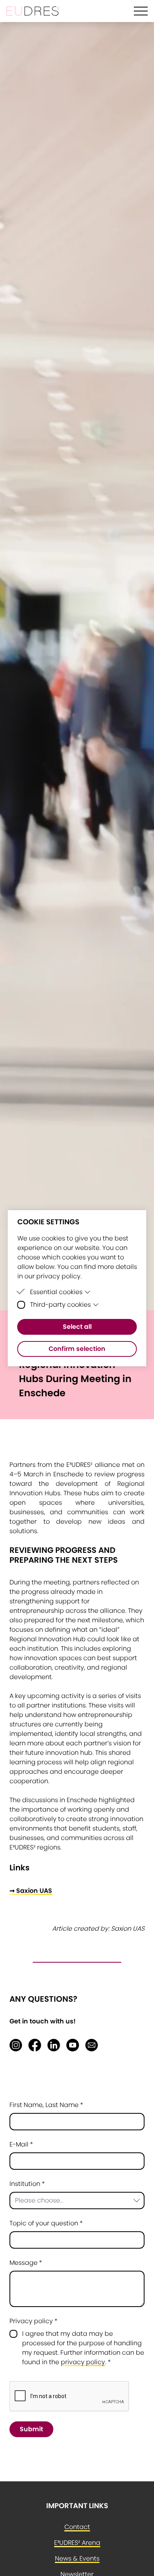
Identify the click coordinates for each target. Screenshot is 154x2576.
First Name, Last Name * (46, 2105)
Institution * (27, 2184)
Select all (77, 1327)
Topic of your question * (46, 2223)
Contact (77, 2527)
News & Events (77, 2558)
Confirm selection (77, 1349)
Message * (26, 2263)
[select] (77, 2201)
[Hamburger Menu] (141, 11)
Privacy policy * (34, 2321)
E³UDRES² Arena (77, 2543)
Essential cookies (56, 1292)
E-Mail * (21, 2144)
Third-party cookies (60, 1305)
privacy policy (83, 2362)
